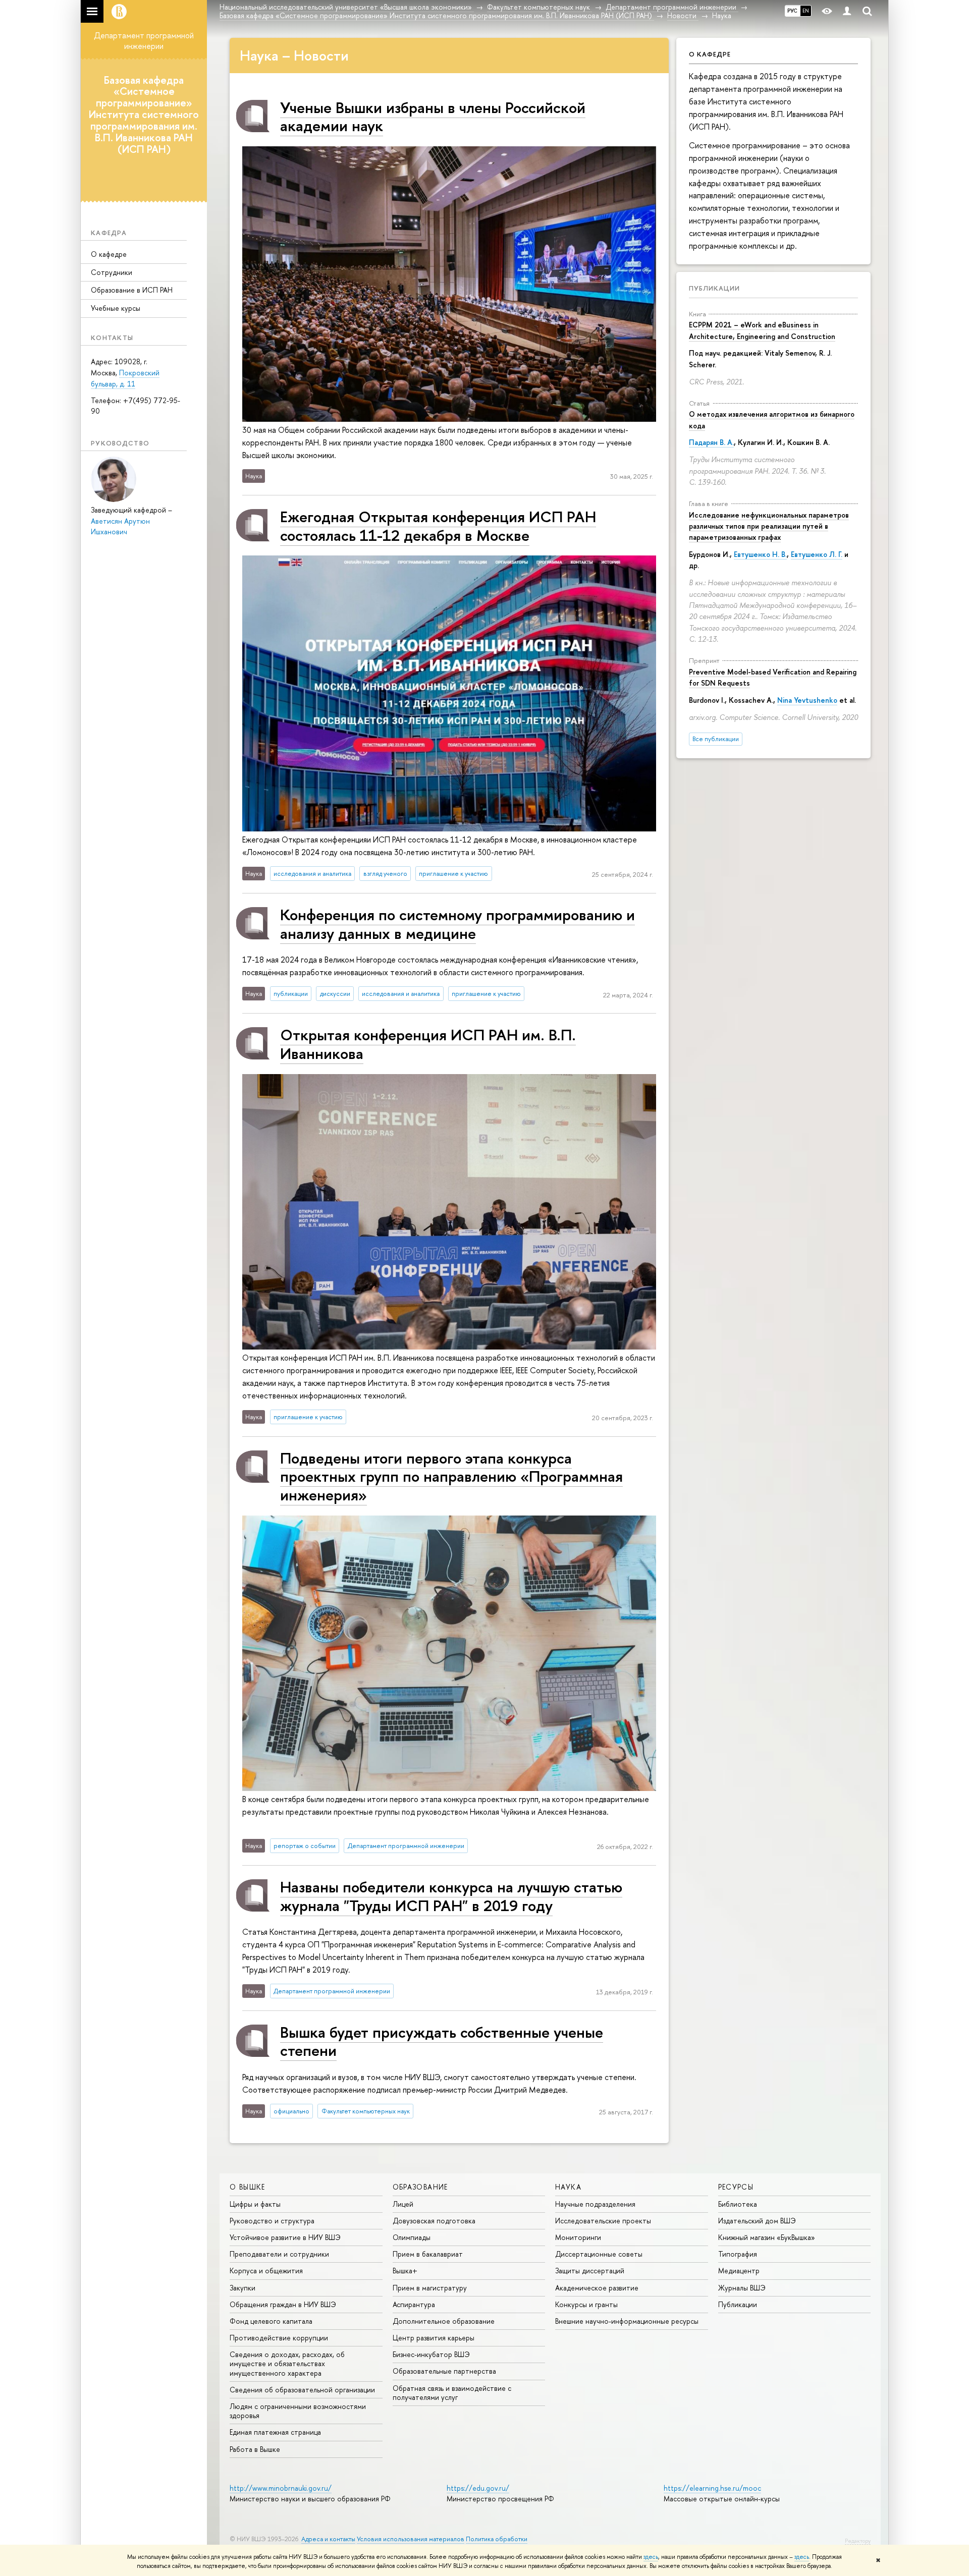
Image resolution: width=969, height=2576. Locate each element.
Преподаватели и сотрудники (279, 2254)
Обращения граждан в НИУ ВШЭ (283, 2304)
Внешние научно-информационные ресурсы (627, 2321)
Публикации (714, 288)
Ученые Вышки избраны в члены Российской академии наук (433, 116)
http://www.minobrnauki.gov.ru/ (281, 2488)
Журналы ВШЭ (742, 2288)
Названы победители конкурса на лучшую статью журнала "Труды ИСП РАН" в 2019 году (451, 1896)
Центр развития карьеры (434, 2338)
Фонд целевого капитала (271, 2321)
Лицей (403, 2204)
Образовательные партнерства (444, 2371)
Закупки (243, 2288)
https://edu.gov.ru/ (478, 2488)
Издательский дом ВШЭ (757, 2221)
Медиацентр (739, 2271)
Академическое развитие (597, 2288)
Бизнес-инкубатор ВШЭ (431, 2354)
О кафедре (109, 254)
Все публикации (716, 739)
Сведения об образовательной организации (302, 2390)
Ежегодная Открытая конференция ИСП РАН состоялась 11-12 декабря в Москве (438, 525)
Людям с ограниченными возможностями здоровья (298, 2411)
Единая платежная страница (275, 2432)
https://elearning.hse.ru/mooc (712, 2488)
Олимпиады (412, 2237)
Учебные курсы (116, 308)
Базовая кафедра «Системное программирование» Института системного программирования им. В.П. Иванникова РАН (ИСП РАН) (144, 114)
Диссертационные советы (599, 2254)
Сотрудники (112, 272)
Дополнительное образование (444, 2321)
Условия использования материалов (411, 2539)
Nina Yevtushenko (807, 700)
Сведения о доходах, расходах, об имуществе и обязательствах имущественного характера (287, 2363)
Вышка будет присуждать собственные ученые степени (442, 2041)
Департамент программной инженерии (144, 41)
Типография (738, 2254)
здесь (651, 2557)
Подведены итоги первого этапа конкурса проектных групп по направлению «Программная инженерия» (451, 1476)
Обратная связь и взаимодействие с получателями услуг (452, 2393)
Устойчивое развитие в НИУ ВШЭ (285, 2237)
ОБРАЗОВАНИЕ (420, 2187)
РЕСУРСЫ (736, 2187)
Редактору (858, 2541)
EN (806, 11)
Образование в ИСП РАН (132, 290)
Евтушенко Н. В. (760, 554)
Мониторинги (578, 2237)
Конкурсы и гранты (586, 2304)
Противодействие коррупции (279, 2338)
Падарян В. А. (711, 442)
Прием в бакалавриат (428, 2254)
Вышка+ (405, 2271)
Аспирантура (414, 2304)
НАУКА (568, 2187)
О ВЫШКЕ (248, 2187)
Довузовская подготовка (434, 2221)
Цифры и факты (255, 2204)
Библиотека (738, 2204)
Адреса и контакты (328, 2539)
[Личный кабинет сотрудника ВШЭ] (847, 11)
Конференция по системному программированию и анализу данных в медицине (457, 923)
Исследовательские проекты (603, 2221)
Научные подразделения (595, 2204)
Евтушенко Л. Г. (817, 554)
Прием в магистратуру (430, 2288)
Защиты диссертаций (590, 2271)
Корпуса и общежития (266, 2271)
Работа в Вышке (255, 2449)
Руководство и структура (272, 2221)
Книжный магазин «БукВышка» (767, 2237)
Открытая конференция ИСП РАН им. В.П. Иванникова (428, 1044)
